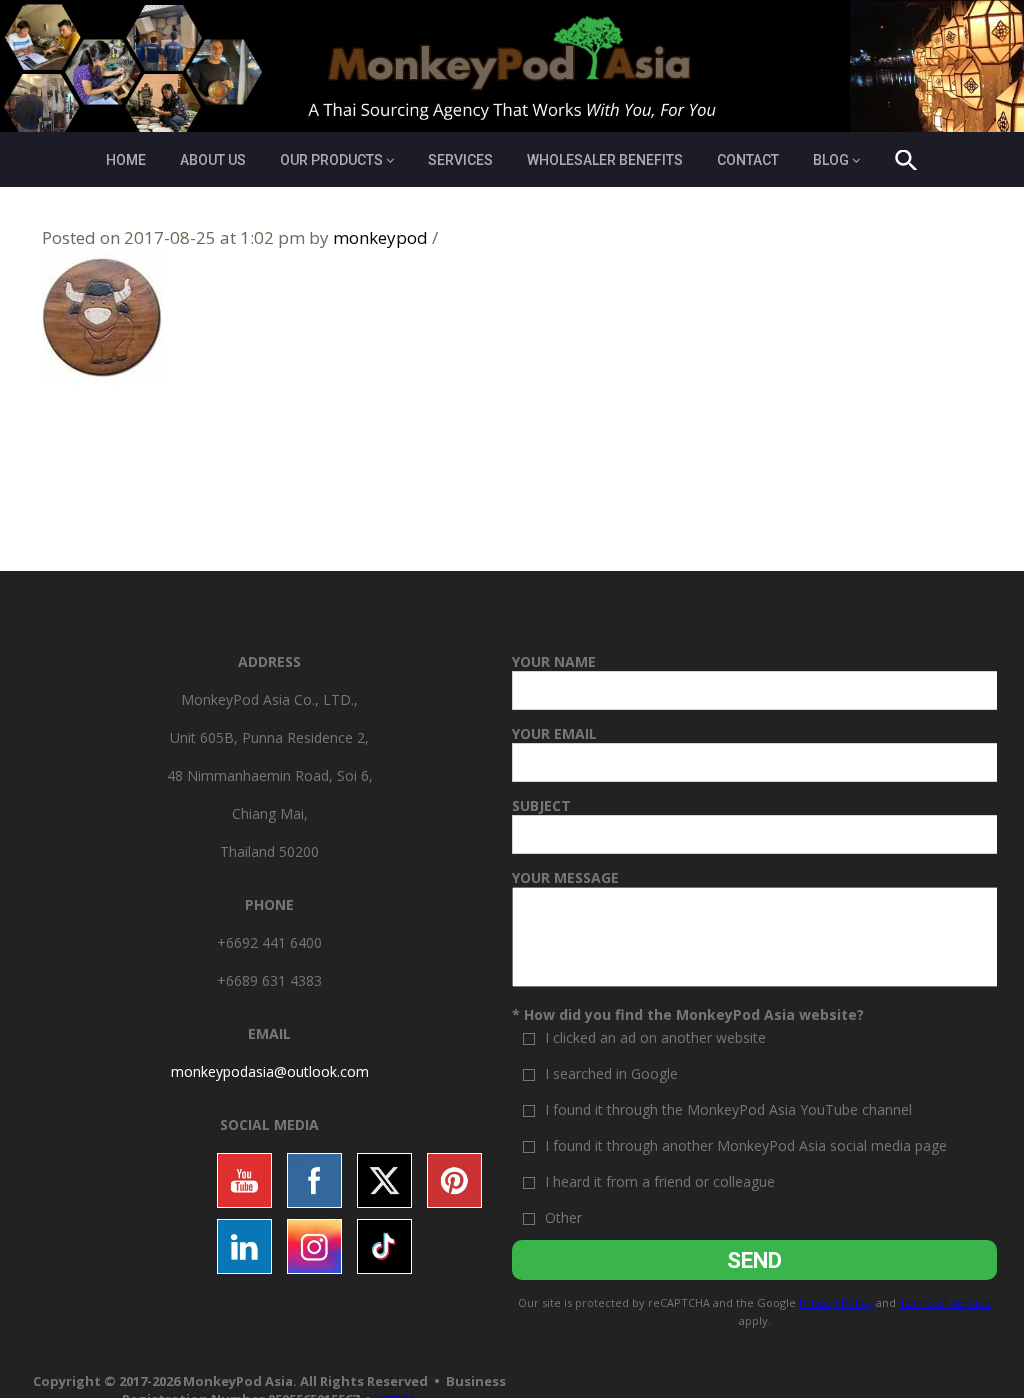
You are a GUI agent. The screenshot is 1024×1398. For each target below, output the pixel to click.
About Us (213, 160)
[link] (270, 1071)
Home (126, 160)
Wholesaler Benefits (605, 160)
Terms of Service (945, 1302)
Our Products (331, 160)
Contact (748, 160)
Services (460, 160)
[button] (906, 163)
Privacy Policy (836, 1302)
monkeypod (380, 237)
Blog (831, 160)
